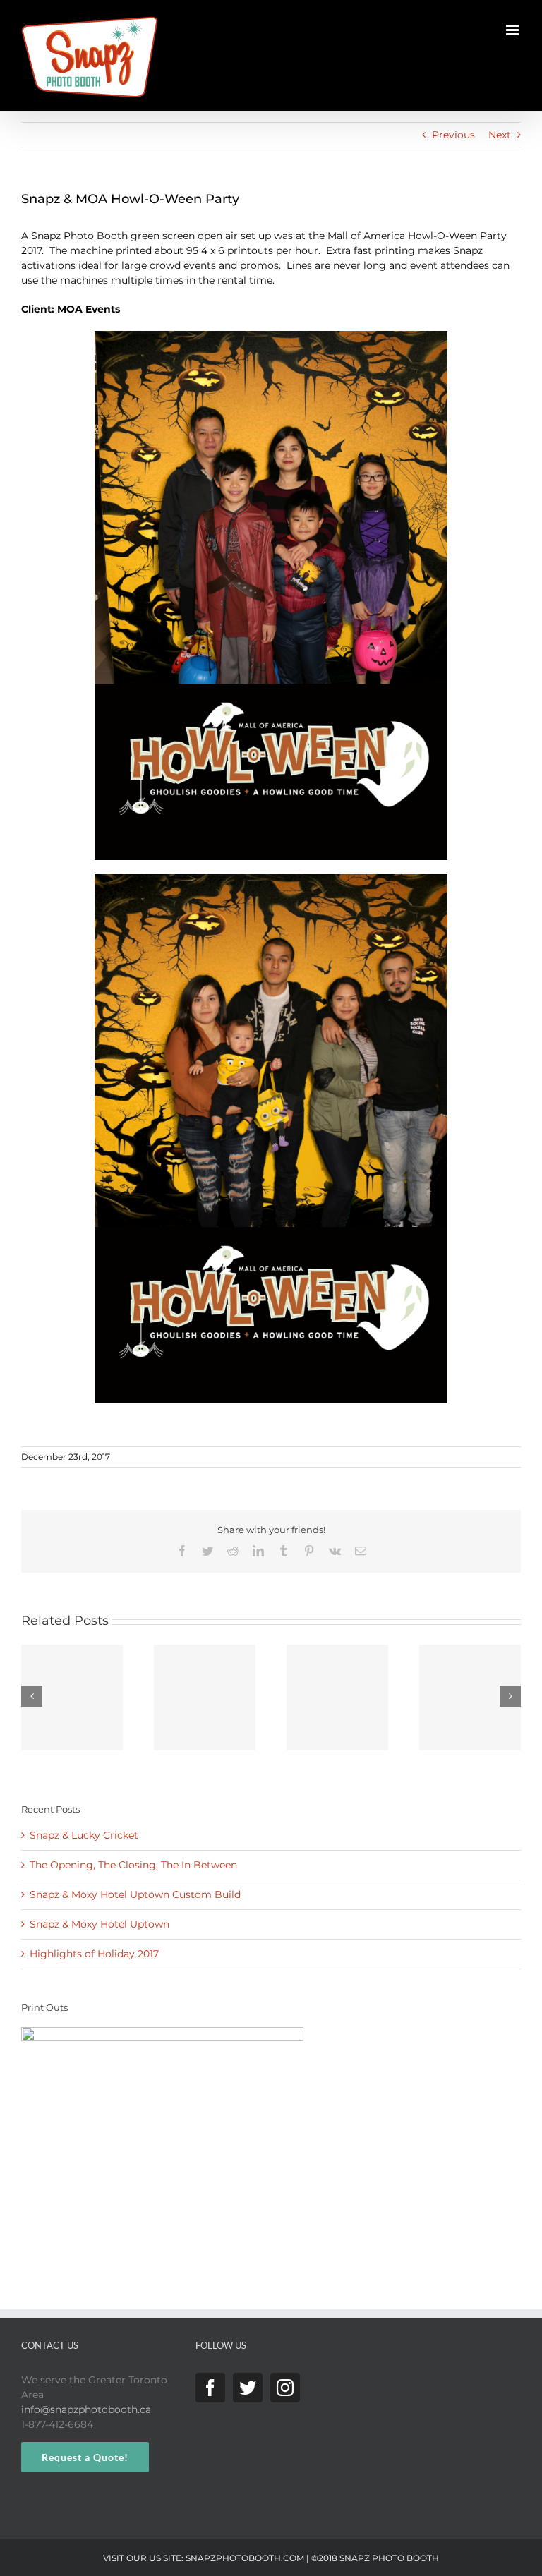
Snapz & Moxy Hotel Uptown (100, 1924)
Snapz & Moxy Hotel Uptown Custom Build (135, 1894)
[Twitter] (248, 2388)
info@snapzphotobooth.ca (86, 2409)
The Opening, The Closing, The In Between (133, 1865)
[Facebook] (210, 2388)
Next (500, 135)
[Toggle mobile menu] (513, 30)
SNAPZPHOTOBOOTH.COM (245, 2558)
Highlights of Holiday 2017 (94, 1954)
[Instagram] (285, 2388)
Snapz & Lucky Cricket (84, 1835)
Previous (453, 135)
